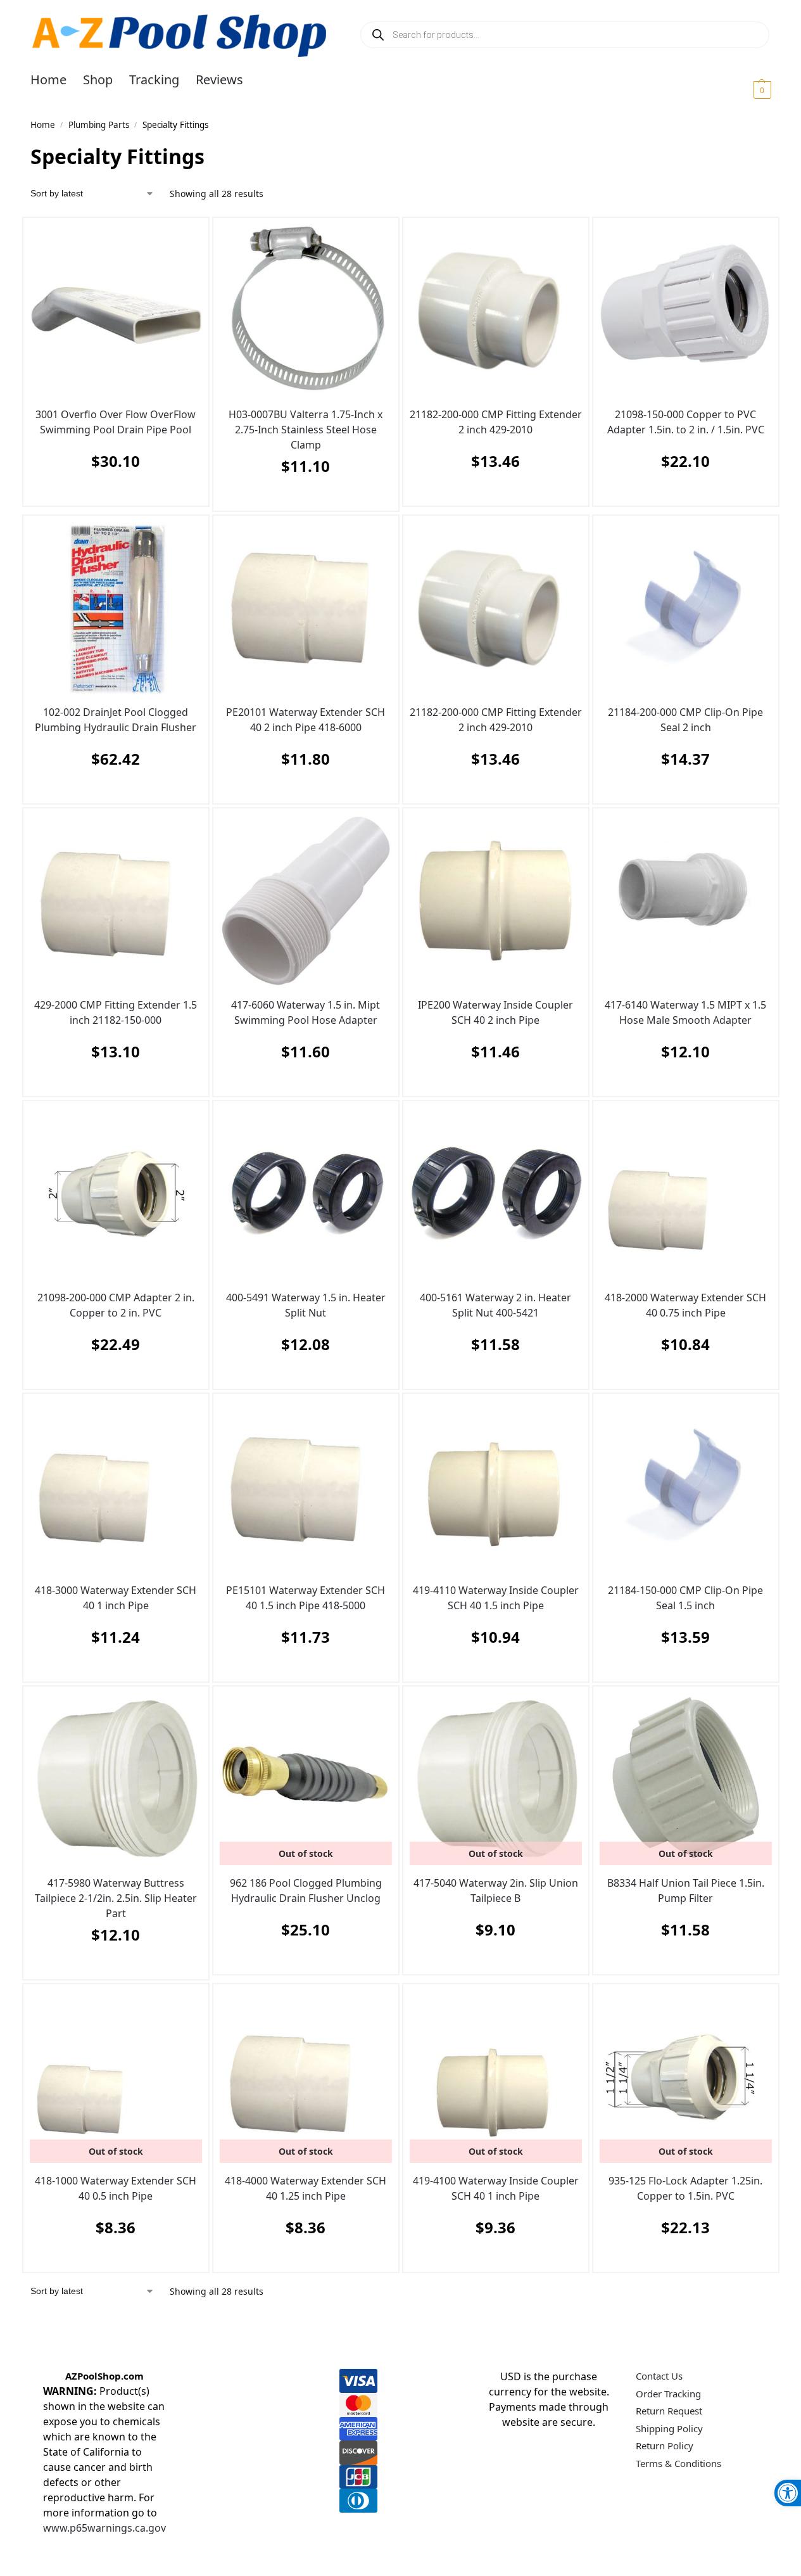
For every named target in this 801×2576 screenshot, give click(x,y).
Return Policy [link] (665, 2445)
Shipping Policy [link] (669, 2428)
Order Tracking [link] (668, 2394)
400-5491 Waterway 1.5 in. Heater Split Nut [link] (306, 1305)
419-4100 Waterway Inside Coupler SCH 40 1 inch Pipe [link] (496, 2188)
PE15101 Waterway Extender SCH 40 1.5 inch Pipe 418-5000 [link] (306, 1598)
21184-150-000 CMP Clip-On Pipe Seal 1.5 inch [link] (685, 1598)
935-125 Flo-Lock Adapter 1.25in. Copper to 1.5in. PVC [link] (685, 2188)
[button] (747, 89)
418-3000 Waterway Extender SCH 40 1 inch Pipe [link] (116, 1598)
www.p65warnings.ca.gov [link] (104, 2528)
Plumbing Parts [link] (99, 125)
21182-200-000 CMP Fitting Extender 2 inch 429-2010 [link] (496, 422)
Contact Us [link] (659, 2376)
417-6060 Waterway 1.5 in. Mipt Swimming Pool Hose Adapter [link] (306, 1012)
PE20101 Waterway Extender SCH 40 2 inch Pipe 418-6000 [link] (306, 720)
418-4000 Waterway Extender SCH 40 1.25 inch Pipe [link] (306, 2188)
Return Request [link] (669, 2411)
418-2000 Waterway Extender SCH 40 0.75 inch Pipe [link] (685, 1305)
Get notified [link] (302, 1961)
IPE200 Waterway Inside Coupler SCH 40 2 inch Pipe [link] (495, 1012)
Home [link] (43, 125)
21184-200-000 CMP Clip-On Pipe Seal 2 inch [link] (685, 720)
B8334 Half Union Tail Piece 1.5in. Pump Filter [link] (686, 1891)
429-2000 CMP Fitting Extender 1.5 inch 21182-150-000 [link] (116, 1012)
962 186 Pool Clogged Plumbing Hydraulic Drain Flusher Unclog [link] (306, 1891)
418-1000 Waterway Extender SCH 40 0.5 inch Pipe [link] (116, 2188)
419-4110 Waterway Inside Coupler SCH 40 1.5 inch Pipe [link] (496, 1598)
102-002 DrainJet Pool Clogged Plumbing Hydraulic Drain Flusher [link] (116, 720)
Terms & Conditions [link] (678, 2463)
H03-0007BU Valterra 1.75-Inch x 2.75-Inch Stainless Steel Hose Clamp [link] (306, 430)
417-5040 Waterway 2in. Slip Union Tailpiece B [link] (496, 1891)
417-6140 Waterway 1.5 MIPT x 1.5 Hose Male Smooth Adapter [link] (685, 1012)
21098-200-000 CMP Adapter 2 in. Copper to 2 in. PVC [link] (116, 1305)
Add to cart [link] (113, 493)
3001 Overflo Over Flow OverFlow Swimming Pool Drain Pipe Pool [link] (116, 422)
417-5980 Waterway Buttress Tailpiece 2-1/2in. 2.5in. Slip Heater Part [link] (116, 1898)
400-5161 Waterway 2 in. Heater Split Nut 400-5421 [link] (495, 1305)
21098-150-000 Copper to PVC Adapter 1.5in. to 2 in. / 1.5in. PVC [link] (686, 422)
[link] (788, 2493)
